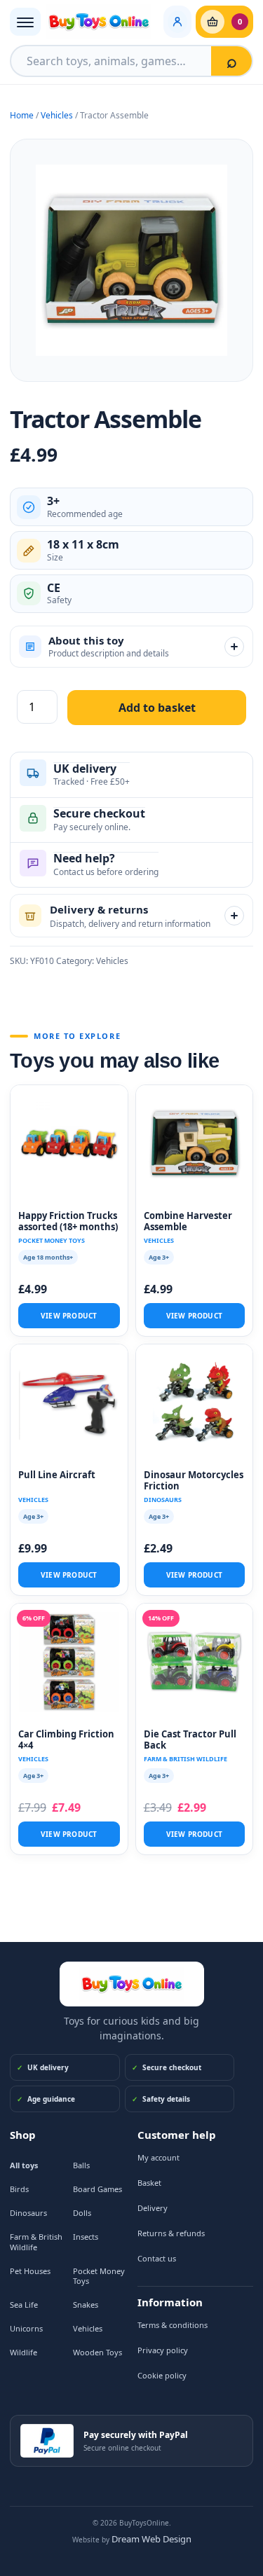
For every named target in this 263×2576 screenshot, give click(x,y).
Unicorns (26, 2328)
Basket (149, 2183)
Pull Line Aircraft (57, 1475)
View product (69, 1316)
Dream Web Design (151, 2539)
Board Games (97, 2189)
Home (22, 115)
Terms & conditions (173, 2325)
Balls (81, 2165)
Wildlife (23, 2352)
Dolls (82, 2213)
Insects (86, 2237)
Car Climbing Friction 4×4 (66, 1740)
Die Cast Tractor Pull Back (190, 1740)
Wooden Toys (97, 2352)
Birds (19, 2189)
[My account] (177, 22)
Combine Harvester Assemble (188, 1221)
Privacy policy (163, 2350)
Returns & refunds (171, 2233)
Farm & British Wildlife (36, 2242)
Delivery (153, 2208)
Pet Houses (30, 2271)
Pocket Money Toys (99, 2276)
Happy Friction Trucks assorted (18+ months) (68, 1221)
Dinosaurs (28, 2213)
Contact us (157, 2258)
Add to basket (157, 708)
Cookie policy (162, 2375)
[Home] (132, 1984)
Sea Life (24, 2305)
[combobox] (111, 61)
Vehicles (57, 115)
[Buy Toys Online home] (102, 22)
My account (159, 2157)
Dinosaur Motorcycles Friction (194, 1481)
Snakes (86, 2305)
